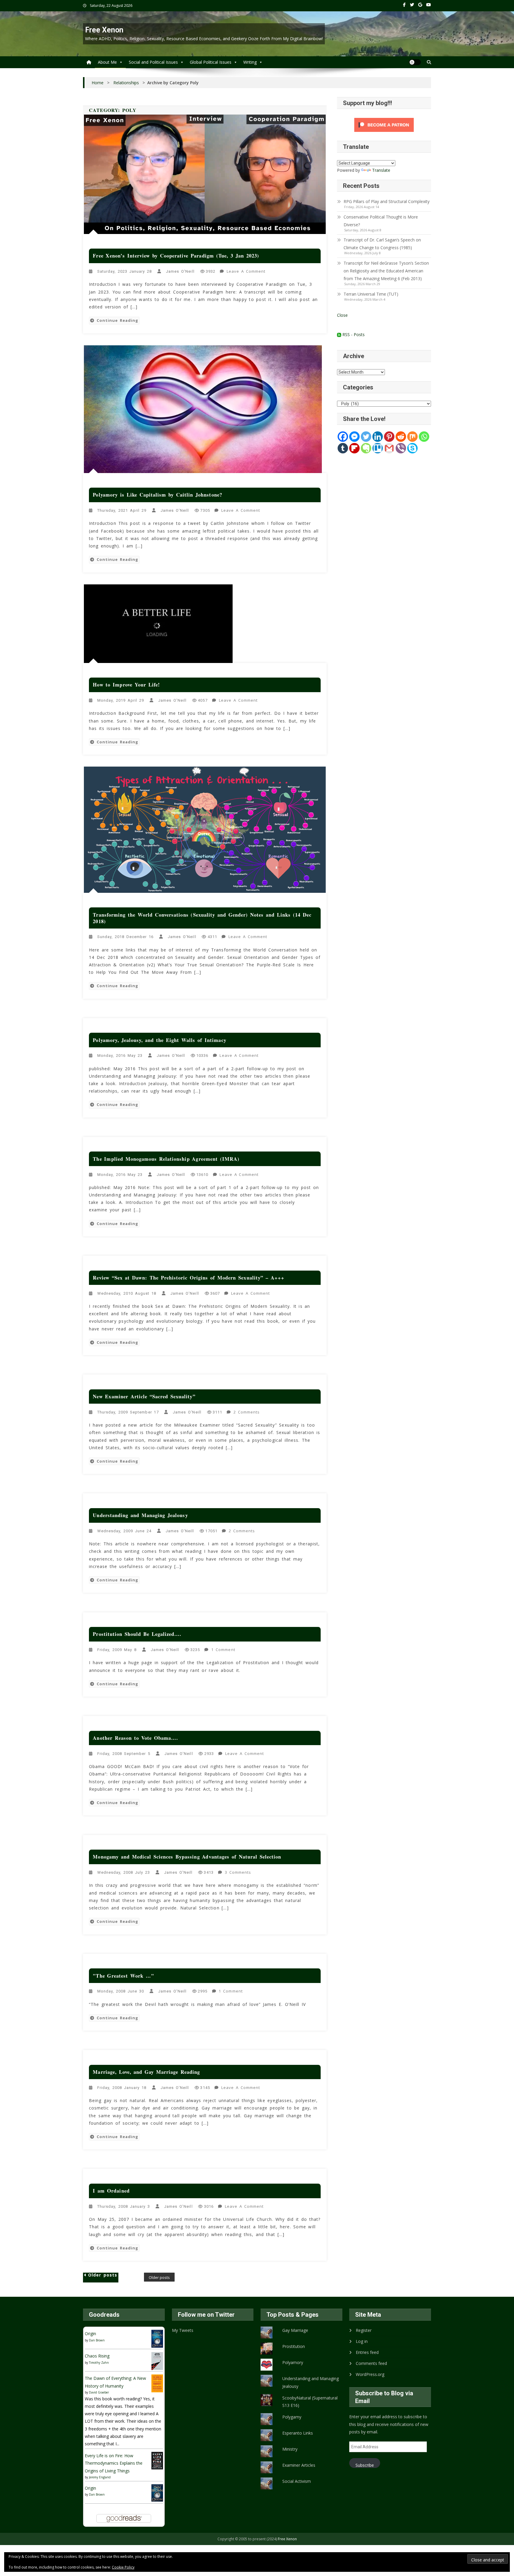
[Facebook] (343, 437)
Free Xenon (104, 30)
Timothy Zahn (99, 2363)
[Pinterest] (389, 437)
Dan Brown (97, 2340)
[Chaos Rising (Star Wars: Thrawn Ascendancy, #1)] (157, 2361)
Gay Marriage (295, 2330)
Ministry (290, 2449)
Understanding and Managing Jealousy (140, 1515)
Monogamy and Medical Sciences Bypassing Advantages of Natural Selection (187, 1857)
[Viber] (401, 448)
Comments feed (371, 2363)
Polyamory (293, 2362)
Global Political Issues (211, 62)
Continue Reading (118, 320)
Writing (250, 62)
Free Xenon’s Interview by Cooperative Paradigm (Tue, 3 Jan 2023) (176, 256)
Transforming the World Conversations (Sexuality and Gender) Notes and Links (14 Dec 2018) (202, 918)
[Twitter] (366, 437)
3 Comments (239, 1873)
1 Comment (224, 1650)
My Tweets (183, 2330)
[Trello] (378, 448)
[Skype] (412, 448)
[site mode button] (415, 62)
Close (342, 315)
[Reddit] (401, 437)
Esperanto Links (298, 2433)
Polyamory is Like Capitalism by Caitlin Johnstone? (157, 495)
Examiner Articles (299, 2465)
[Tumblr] (343, 448)
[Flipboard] (354, 448)
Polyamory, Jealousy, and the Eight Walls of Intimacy (159, 1040)
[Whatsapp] (424, 437)
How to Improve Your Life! (126, 685)
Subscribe (365, 2465)
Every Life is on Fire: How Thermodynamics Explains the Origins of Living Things (114, 2463)
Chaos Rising (97, 2356)
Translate (381, 170)
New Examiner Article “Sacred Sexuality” (144, 1396)
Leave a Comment (247, 272)
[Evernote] (366, 448)
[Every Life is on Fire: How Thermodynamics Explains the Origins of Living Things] (157, 2460)
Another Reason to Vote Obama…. (135, 1738)
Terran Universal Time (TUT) (371, 294)
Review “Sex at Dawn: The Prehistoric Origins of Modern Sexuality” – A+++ (188, 1278)
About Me (107, 62)
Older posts (103, 2275)
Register (364, 2330)
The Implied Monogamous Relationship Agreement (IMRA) (166, 1159)
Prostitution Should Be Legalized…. (137, 1634)
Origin (90, 2334)
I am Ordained (111, 2191)
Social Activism (297, 2481)
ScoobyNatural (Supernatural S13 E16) (310, 2402)
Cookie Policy (123, 2567)
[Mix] (412, 437)
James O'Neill (180, 271)
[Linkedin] (378, 437)
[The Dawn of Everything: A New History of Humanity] (157, 2383)
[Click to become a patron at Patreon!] (384, 125)
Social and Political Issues (153, 62)
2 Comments (247, 1413)
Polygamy (292, 2417)
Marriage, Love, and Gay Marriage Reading (146, 2072)
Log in (362, 2341)
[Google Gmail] (389, 448)
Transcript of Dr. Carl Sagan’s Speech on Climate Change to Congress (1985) (382, 244)
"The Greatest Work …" (123, 1976)
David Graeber (99, 2392)
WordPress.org (370, 2374)
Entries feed (367, 2352)
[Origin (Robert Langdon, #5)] (157, 2338)
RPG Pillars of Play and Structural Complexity (387, 201)
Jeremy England (100, 2477)
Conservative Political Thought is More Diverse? (381, 221)
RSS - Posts (353, 334)
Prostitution (294, 2346)
